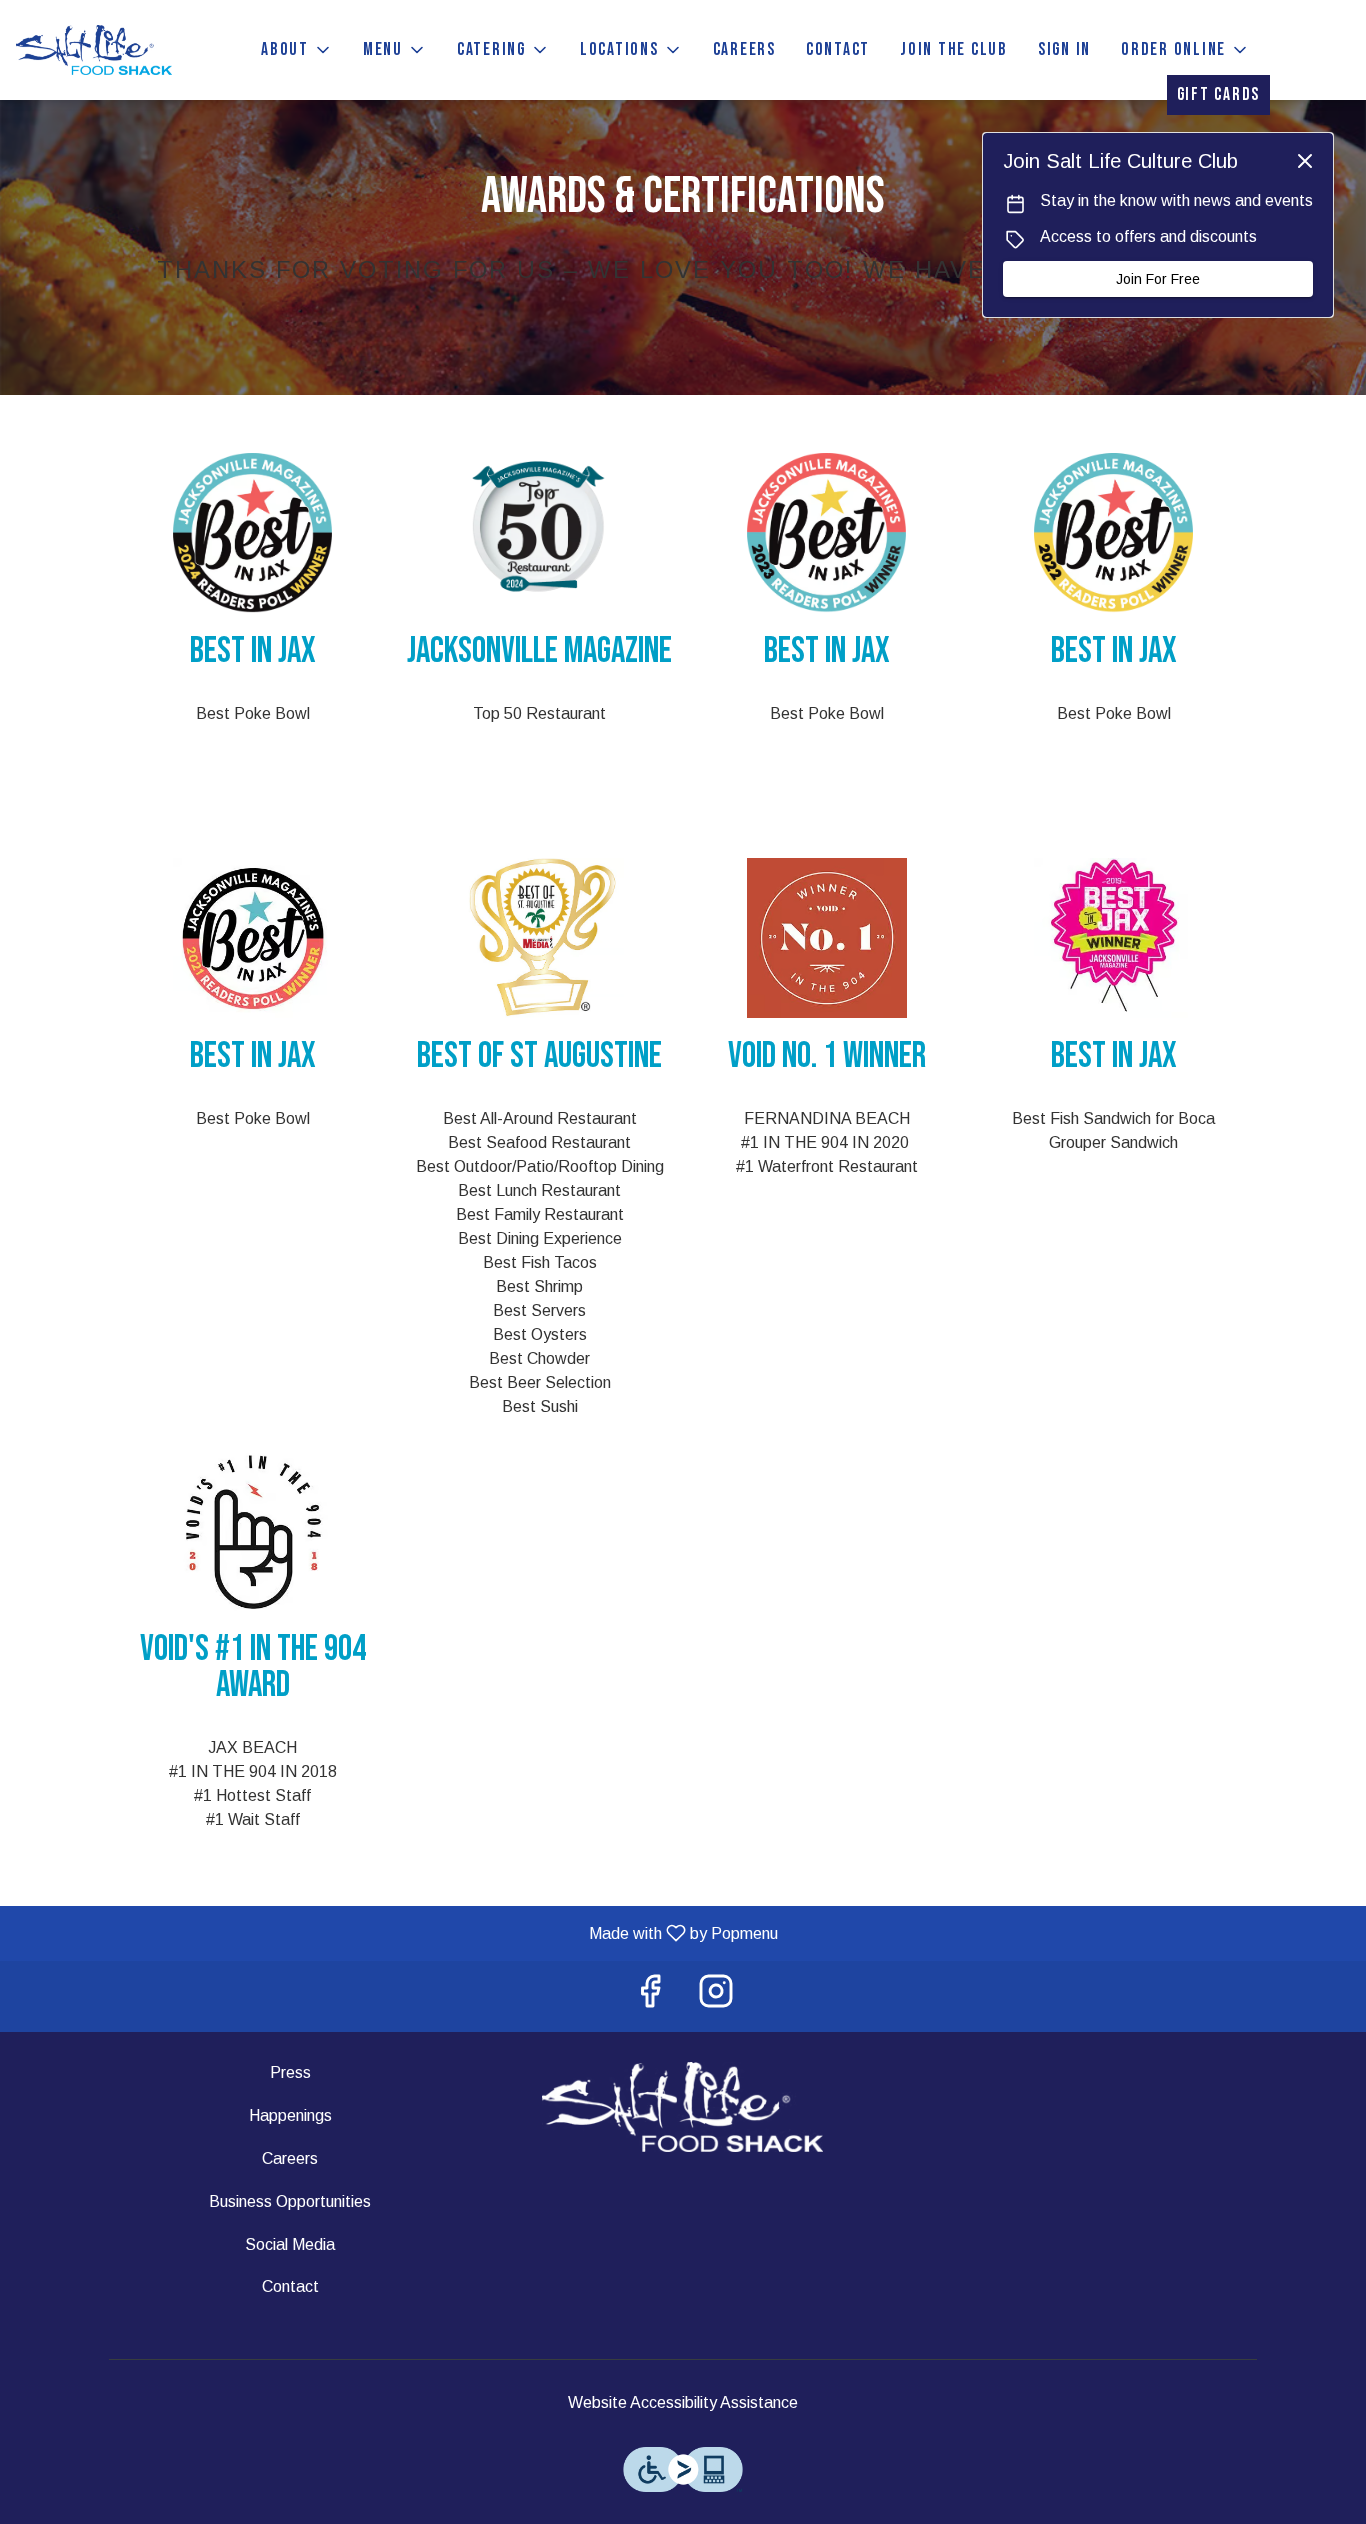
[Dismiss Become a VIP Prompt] (1305, 161)
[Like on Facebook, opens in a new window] (650, 1996)
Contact (838, 49)
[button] (297, 50)
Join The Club (954, 49)
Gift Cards (1219, 94)
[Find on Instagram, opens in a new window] (716, 1996)
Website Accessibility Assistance (683, 2402)
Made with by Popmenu (396, 1933)
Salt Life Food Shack (683, 2107)
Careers (744, 49)
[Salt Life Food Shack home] (106, 50)
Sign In (1064, 49)
